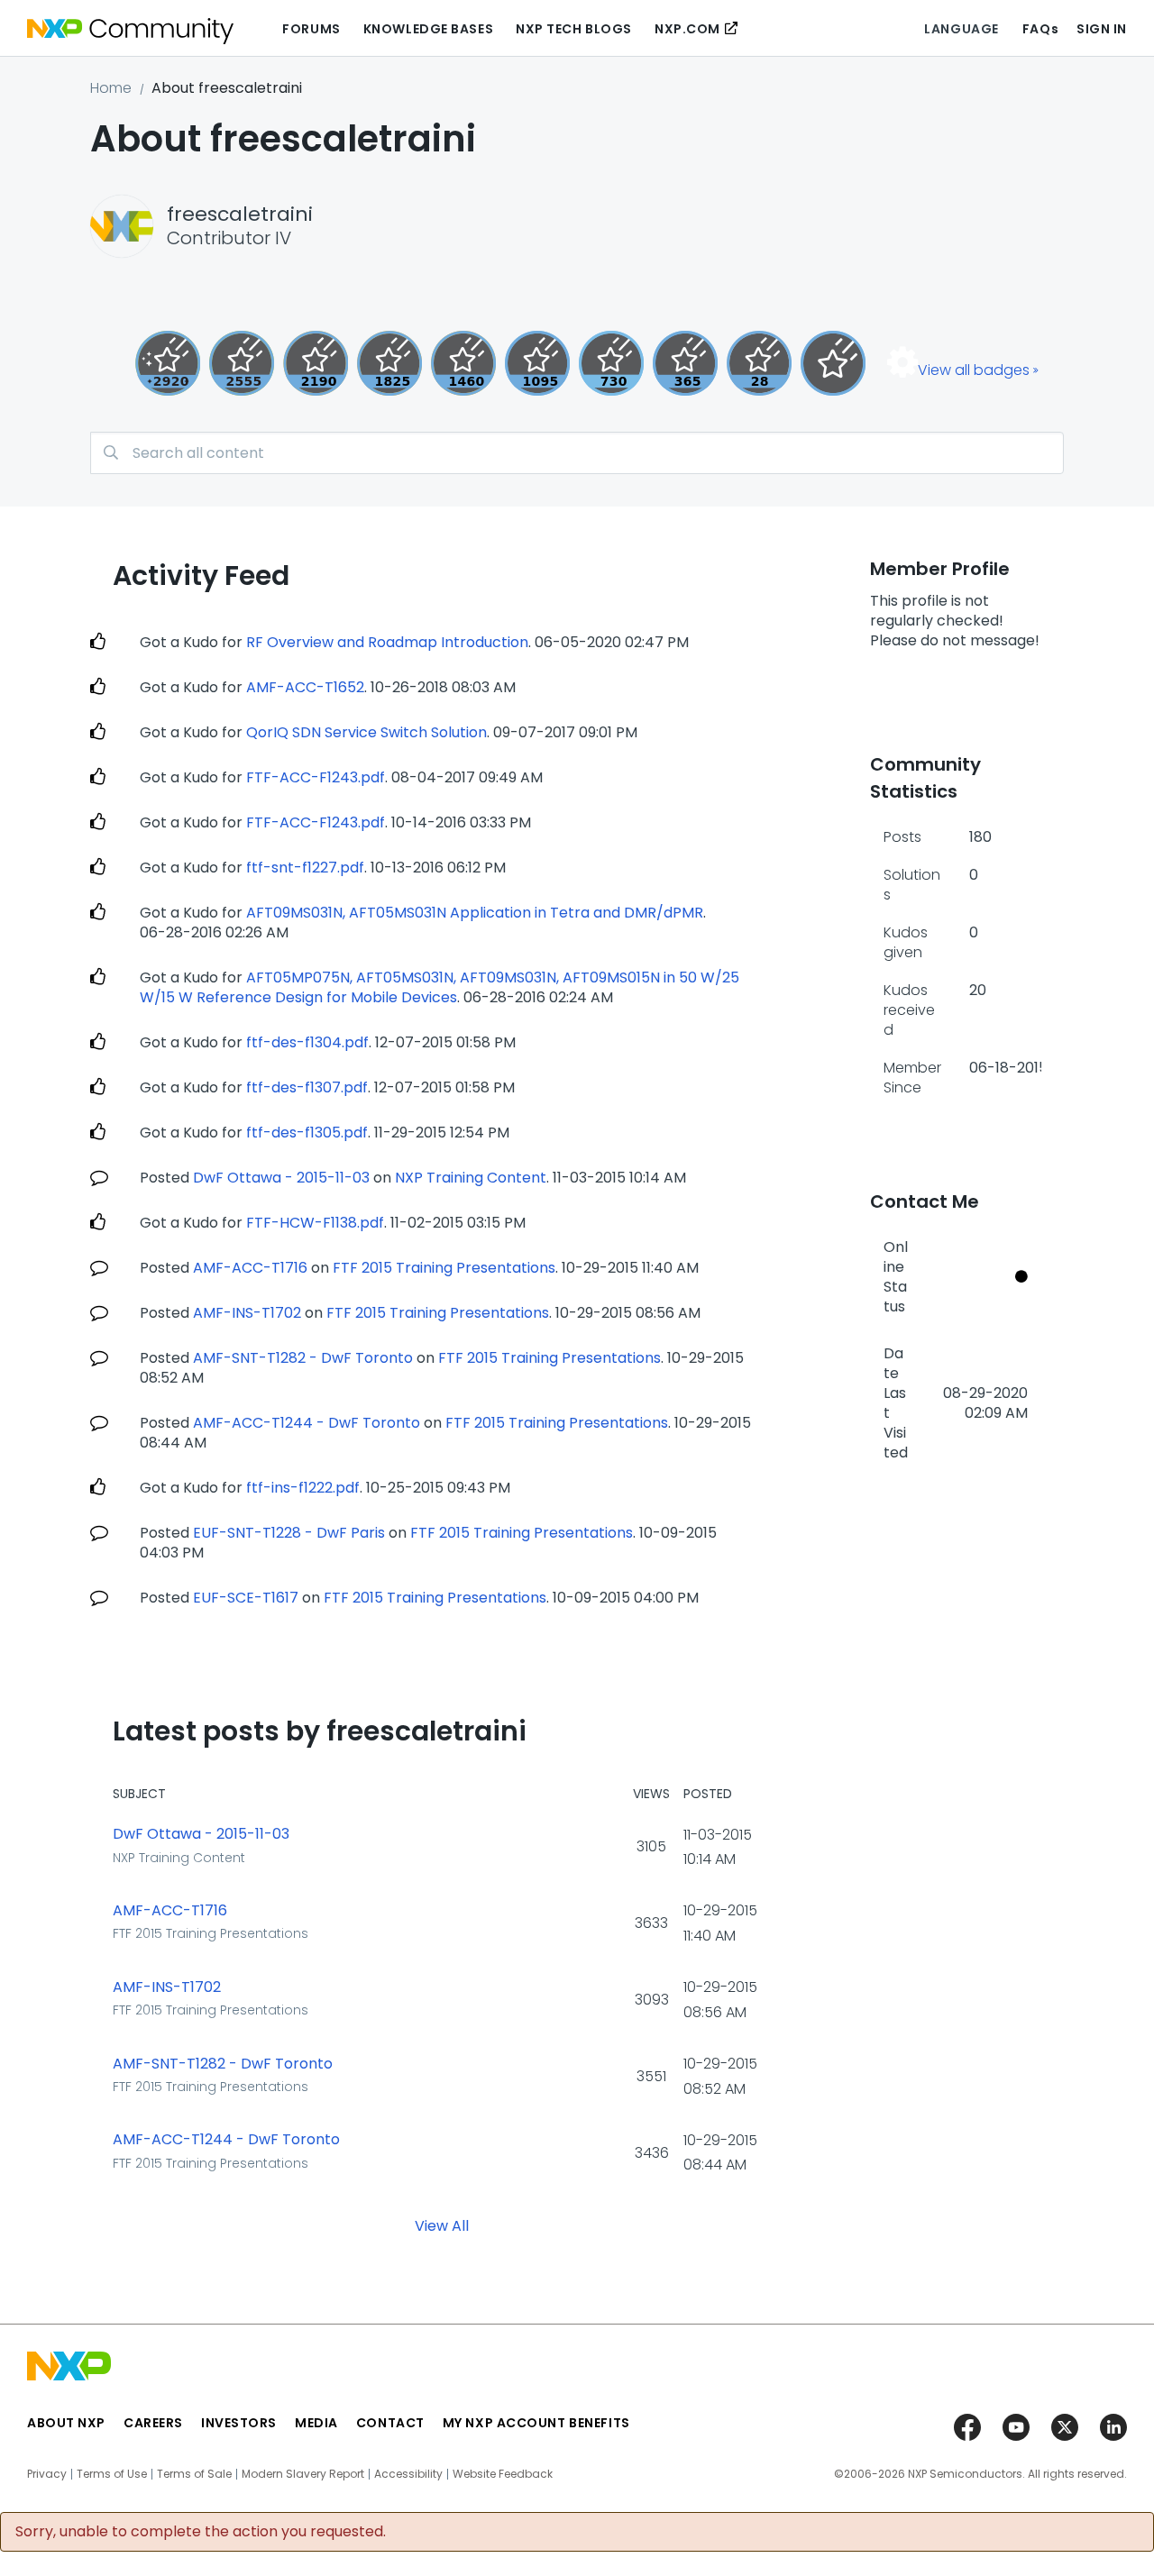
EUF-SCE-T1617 (246, 1598)
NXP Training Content (471, 1178)
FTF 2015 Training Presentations (444, 1268)
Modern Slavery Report (303, 2474)
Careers (153, 2423)
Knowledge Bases (428, 29)
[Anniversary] (685, 363)
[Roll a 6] (316, 363)
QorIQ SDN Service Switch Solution (366, 732)
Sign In (1102, 29)
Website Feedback (503, 2474)
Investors (239, 2423)
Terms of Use (112, 2474)
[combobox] (577, 453)
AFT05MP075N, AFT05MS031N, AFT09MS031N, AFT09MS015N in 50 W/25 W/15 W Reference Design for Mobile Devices (440, 987)
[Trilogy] (537, 363)
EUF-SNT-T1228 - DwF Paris (289, 1533)
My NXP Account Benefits (536, 2423)
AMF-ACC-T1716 (250, 1268)
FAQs (1040, 29)
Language (961, 29)
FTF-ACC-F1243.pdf (316, 777)
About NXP (66, 2423)
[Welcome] (833, 363)
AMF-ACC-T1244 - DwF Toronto (307, 1423)
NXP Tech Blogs (574, 29)
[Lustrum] (389, 363)
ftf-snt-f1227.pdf (305, 868)
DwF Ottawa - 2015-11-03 (281, 1178)
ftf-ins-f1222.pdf (303, 1488)
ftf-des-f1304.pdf (307, 1042)
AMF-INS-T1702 (247, 1313)
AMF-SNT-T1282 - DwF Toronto (303, 1358)
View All (442, 2226)
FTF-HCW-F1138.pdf (315, 1223)
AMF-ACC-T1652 (305, 687)
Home (111, 88)
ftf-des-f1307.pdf (307, 1087)
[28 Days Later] (759, 363)
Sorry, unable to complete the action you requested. (201, 2532)
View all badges (974, 370)
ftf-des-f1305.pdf (307, 1133)
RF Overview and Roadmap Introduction (387, 642)
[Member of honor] (168, 363)
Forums (311, 29)
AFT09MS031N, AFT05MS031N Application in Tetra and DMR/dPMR (475, 913)
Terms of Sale (194, 2474)
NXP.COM (687, 29)
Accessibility (408, 2474)
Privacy (47, 2474)
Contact (390, 2423)
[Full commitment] (611, 363)
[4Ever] (463, 363)
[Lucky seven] (242, 363)
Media (316, 2423)
